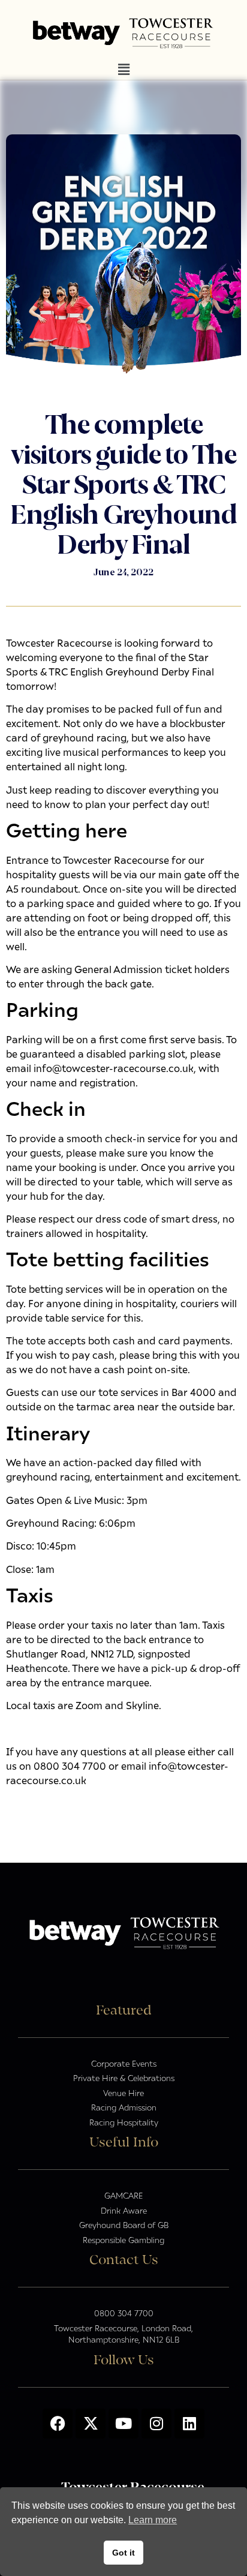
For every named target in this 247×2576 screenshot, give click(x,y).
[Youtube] (123, 2424)
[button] (123, 70)
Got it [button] (123, 2553)
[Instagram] (156, 2424)
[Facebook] (58, 2424)
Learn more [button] (153, 2520)
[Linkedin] (189, 2424)
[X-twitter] (91, 2424)
